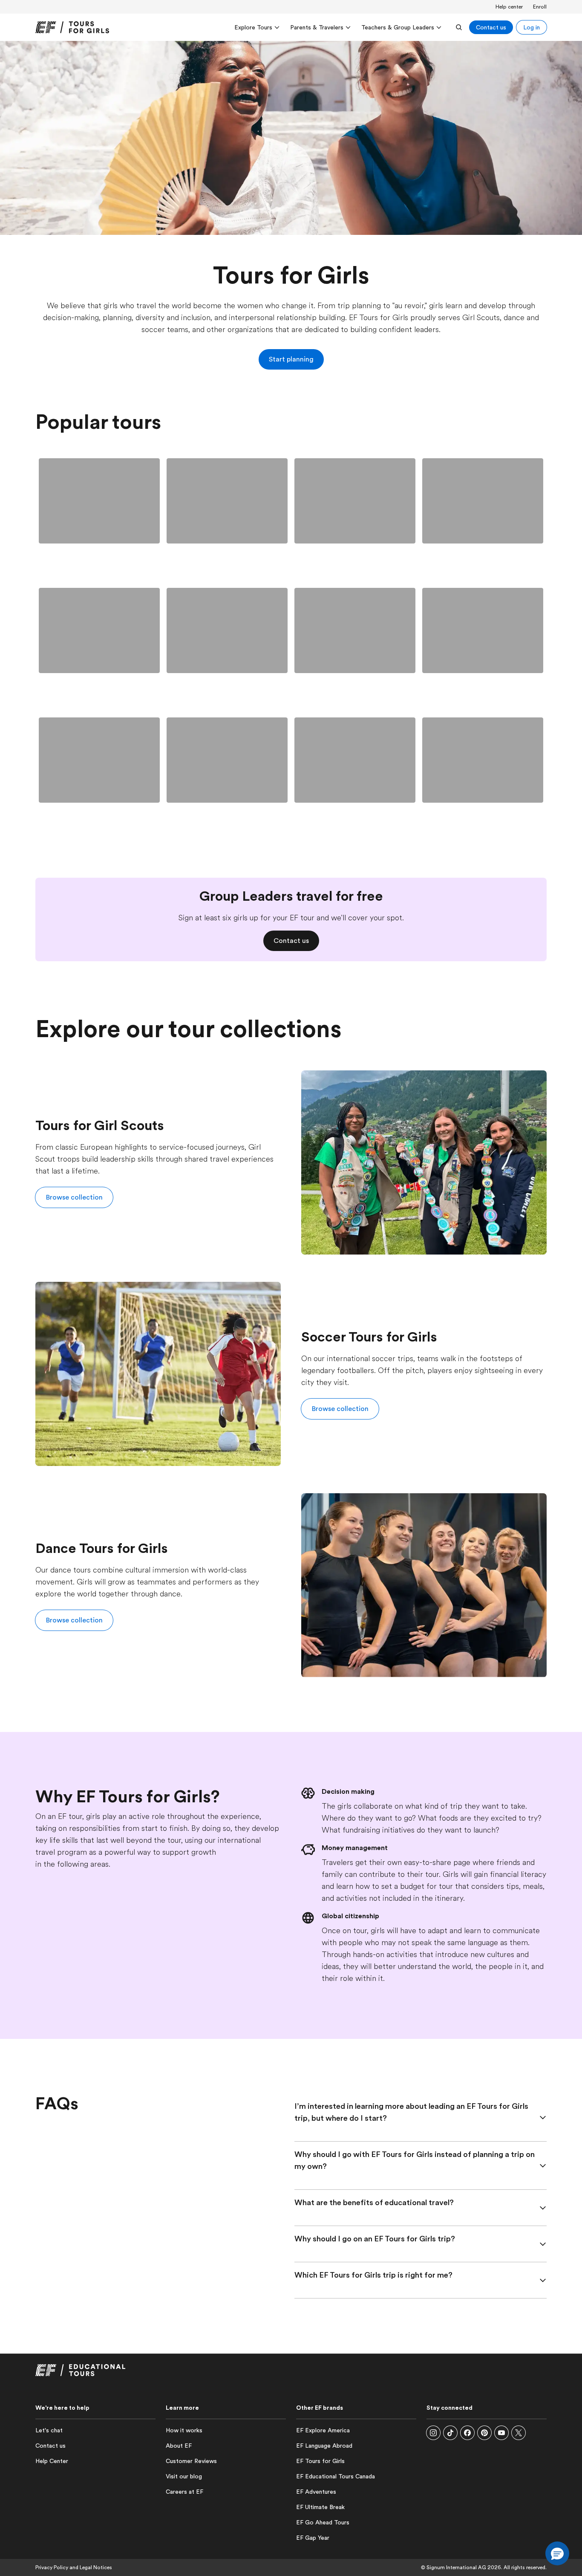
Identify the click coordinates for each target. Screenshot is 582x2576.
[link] (72, 27)
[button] (74, 1197)
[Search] (459, 27)
